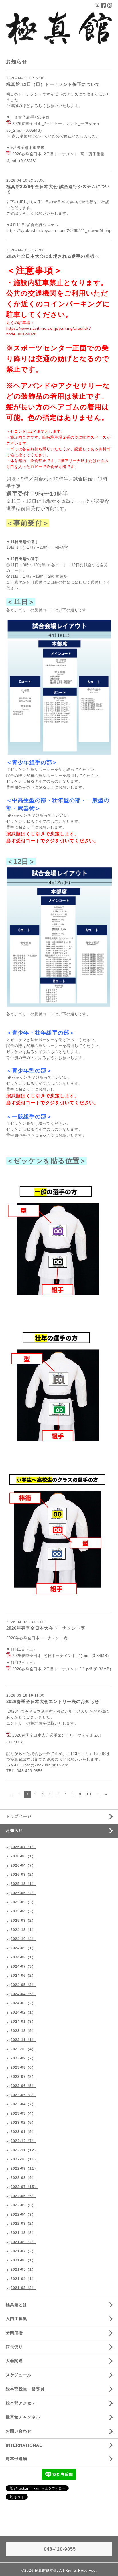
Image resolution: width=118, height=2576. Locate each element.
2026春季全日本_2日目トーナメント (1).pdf (52, 1669)
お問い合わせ (19, 2431)
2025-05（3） (23, 1902)
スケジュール (19, 2375)
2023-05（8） (23, 2095)
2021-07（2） (23, 2251)
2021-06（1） (23, 2260)
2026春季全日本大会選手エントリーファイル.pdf (57, 1735)
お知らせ (14, 1830)
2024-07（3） (23, 1966)
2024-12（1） (23, 1930)
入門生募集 (16, 2319)
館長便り (14, 2347)
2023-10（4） (23, 2049)
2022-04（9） (23, 2214)
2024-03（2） (23, 2003)
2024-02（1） (23, 2012)
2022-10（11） (24, 2159)
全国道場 (14, 2333)
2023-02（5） (23, 2123)
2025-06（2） (23, 1893)
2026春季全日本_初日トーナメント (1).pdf (51, 1656)
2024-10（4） (23, 1939)
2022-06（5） (23, 2196)
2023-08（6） (23, 2067)
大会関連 (14, 2361)
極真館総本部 (46, 2571)
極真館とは (16, 2305)
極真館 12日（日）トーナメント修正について (53, 84)
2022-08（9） (23, 2178)
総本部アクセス (21, 2403)
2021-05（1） (23, 2269)
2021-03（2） (23, 2288)
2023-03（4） (23, 2113)
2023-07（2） (23, 2077)
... (98, 1794)
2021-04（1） (23, 2279)
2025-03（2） (23, 1921)
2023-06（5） (23, 2086)
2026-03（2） (23, 1875)
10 (89, 1794)
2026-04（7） (23, 1865)
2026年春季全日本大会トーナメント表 (46, 1628)
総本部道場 (16, 2459)
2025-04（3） (23, 1911)
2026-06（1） (23, 1856)
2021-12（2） (23, 2233)
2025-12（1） (23, 1884)
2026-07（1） (23, 1847)
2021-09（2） (23, 2242)
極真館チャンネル (23, 2417)
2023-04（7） (23, 2104)
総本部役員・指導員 (25, 2389)
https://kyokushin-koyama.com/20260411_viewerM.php (59, 231)
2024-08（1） (23, 1957)
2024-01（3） (23, 2022)
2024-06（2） (23, 1976)
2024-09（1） (23, 1948)
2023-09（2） (23, 2058)
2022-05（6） (23, 2205)
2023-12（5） (23, 2031)
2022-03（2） (23, 2224)
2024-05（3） (23, 1985)
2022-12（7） (23, 2141)
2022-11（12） (24, 2150)
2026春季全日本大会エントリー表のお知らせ (53, 1701)
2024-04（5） (23, 1994)
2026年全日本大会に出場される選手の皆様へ (53, 256)
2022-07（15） (24, 2187)
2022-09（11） (24, 2168)
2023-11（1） (23, 2040)
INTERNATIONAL (24, 2445)
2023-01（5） (23, 2132)
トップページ (19, 1816)
